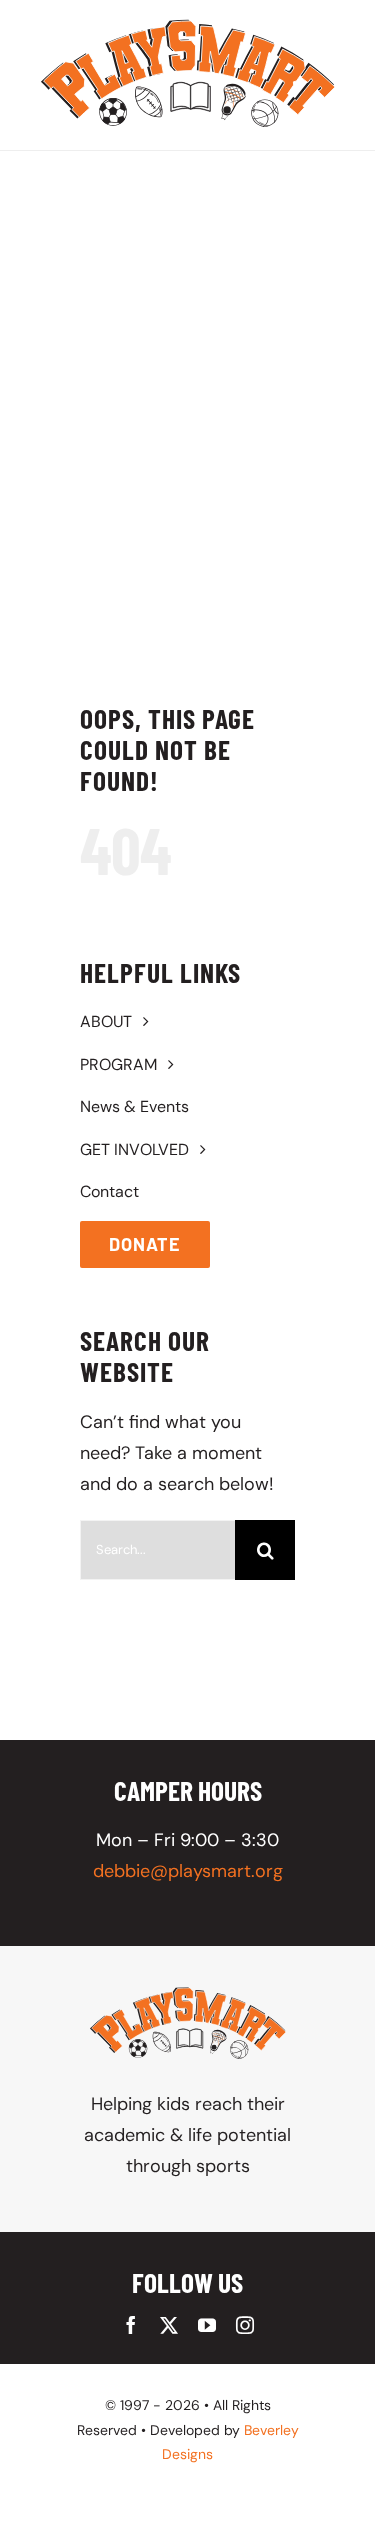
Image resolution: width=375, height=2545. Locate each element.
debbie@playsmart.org (188, 1871)
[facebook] (131, 2325)
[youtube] (207, 2325)
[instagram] (245, 2325)
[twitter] (169, 2325)
